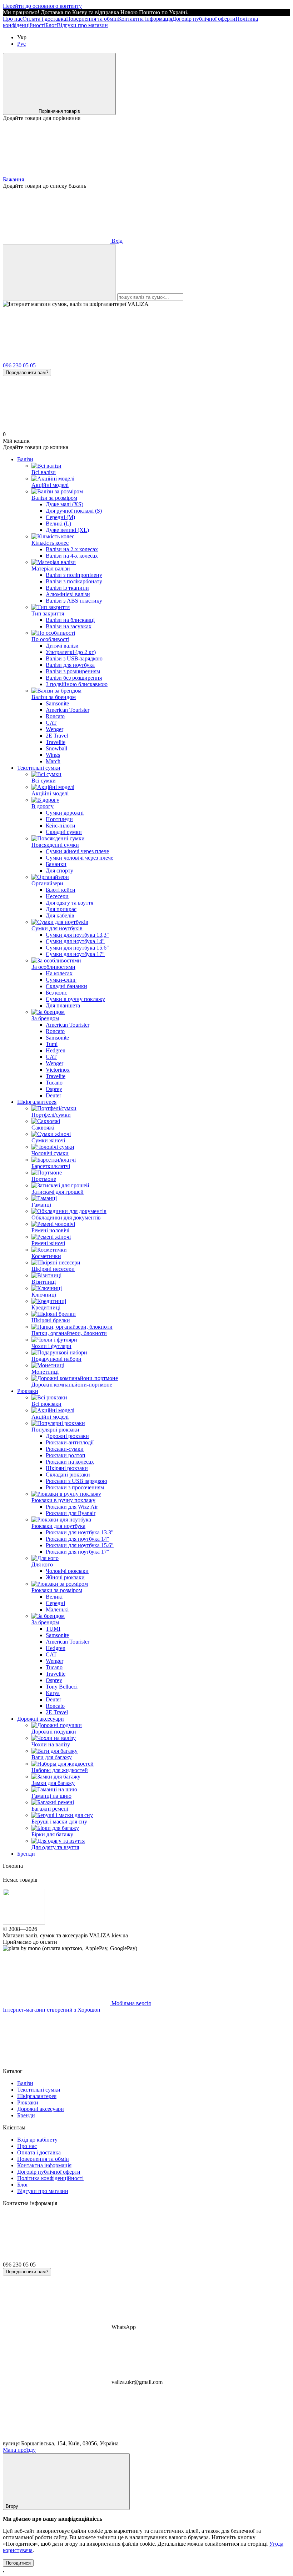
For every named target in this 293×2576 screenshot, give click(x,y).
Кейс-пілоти (61, 826)
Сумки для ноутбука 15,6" (77, 948)
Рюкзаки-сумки (65, 1449)
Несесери (57, 896)
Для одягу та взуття (69, 903)
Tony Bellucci (62, 1687)
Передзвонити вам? (27, 373)
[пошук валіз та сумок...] (59, 273)
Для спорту (59, 871)
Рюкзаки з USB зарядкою (76, 1481)
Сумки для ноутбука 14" (75, 941)
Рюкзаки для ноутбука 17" (78, 1552)
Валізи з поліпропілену (74, 575)
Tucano (54, 1083)
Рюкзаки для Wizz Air (72, 1507)
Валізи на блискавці (70, 620)
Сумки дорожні (65, 813)
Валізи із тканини (67, 588)
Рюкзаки (28, 1391)
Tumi (52, 1044)
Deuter (53, 1095)
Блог (51, 25)
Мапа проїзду (19, 2450)
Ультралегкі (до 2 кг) (71, 652)
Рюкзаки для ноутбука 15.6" (80, 1545)
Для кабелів (60, 915)
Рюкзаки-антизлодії (70, 1442)
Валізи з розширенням (73, 671)
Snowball (56, 748)
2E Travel (57, 736)
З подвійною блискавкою (77, 684)
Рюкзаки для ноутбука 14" (78, 1539)
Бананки (56, 864)
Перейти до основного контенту (42, 6)
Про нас (13, 19)
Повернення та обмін (92, 19)
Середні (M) (60, 517)
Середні (55, 1603)
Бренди (26, 1854)
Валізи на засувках (69, 626)
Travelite (56, 742)
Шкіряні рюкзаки (67, 1468)
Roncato (55, 716)
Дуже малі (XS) (64, 504)
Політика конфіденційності (50, 2178)
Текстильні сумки (39, 768)
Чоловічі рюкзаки (67, 1571)
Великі (54, 1597)
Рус (21, 44)
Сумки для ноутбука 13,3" (77, 935)
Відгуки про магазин (82, 25)
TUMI (53, 1629)
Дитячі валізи (62, 646)
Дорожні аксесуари (41, 1719)
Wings (53, 755)
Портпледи (59, 819)
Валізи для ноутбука (70, 665)
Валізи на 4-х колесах (72, 556)
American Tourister (68, 710)
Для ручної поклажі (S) (74, 511)
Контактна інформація (145, 19)
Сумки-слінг (61, 980)
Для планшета (63, 1005)
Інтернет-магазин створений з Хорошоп (52, 2010)
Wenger (54, 729)
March (53, 761)
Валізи (25, 459)
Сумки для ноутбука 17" (75, 954)
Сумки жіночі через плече (77, 851)
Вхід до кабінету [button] (37, 2140)
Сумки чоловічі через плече (80, 858)
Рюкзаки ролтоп (66, 1455)
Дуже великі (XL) (67, 530)
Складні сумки (64, 832)
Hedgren (56, 1050)
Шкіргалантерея (37, 1102)
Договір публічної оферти (204, 19)
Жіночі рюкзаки (65, 1577)
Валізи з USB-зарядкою (74, 658)
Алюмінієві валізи (68, 594)
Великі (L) (58, 524)
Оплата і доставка (44, 19)
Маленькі (57, 1609)
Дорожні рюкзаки (67, 1436)
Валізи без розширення (74, 678)
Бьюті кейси (61, 890)
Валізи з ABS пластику (74, 601)
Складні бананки (66, 986)
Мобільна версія (130, 2003)
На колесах (59, 973)
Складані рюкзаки (68, 1475)
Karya (53, 1693)
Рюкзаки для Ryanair (71, 1513)
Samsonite (57, 703)
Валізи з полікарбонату (74, 581)
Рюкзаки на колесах (70, 1462)
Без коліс (56, 993)
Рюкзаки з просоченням (75, 1487)
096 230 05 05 (19, 365)
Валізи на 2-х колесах (72, 549)
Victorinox (58, 1070)
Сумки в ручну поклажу (75, 999)
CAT (51, 723)
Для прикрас (61, 909)
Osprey (54, 1089)
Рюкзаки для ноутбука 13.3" (80, 1532)
